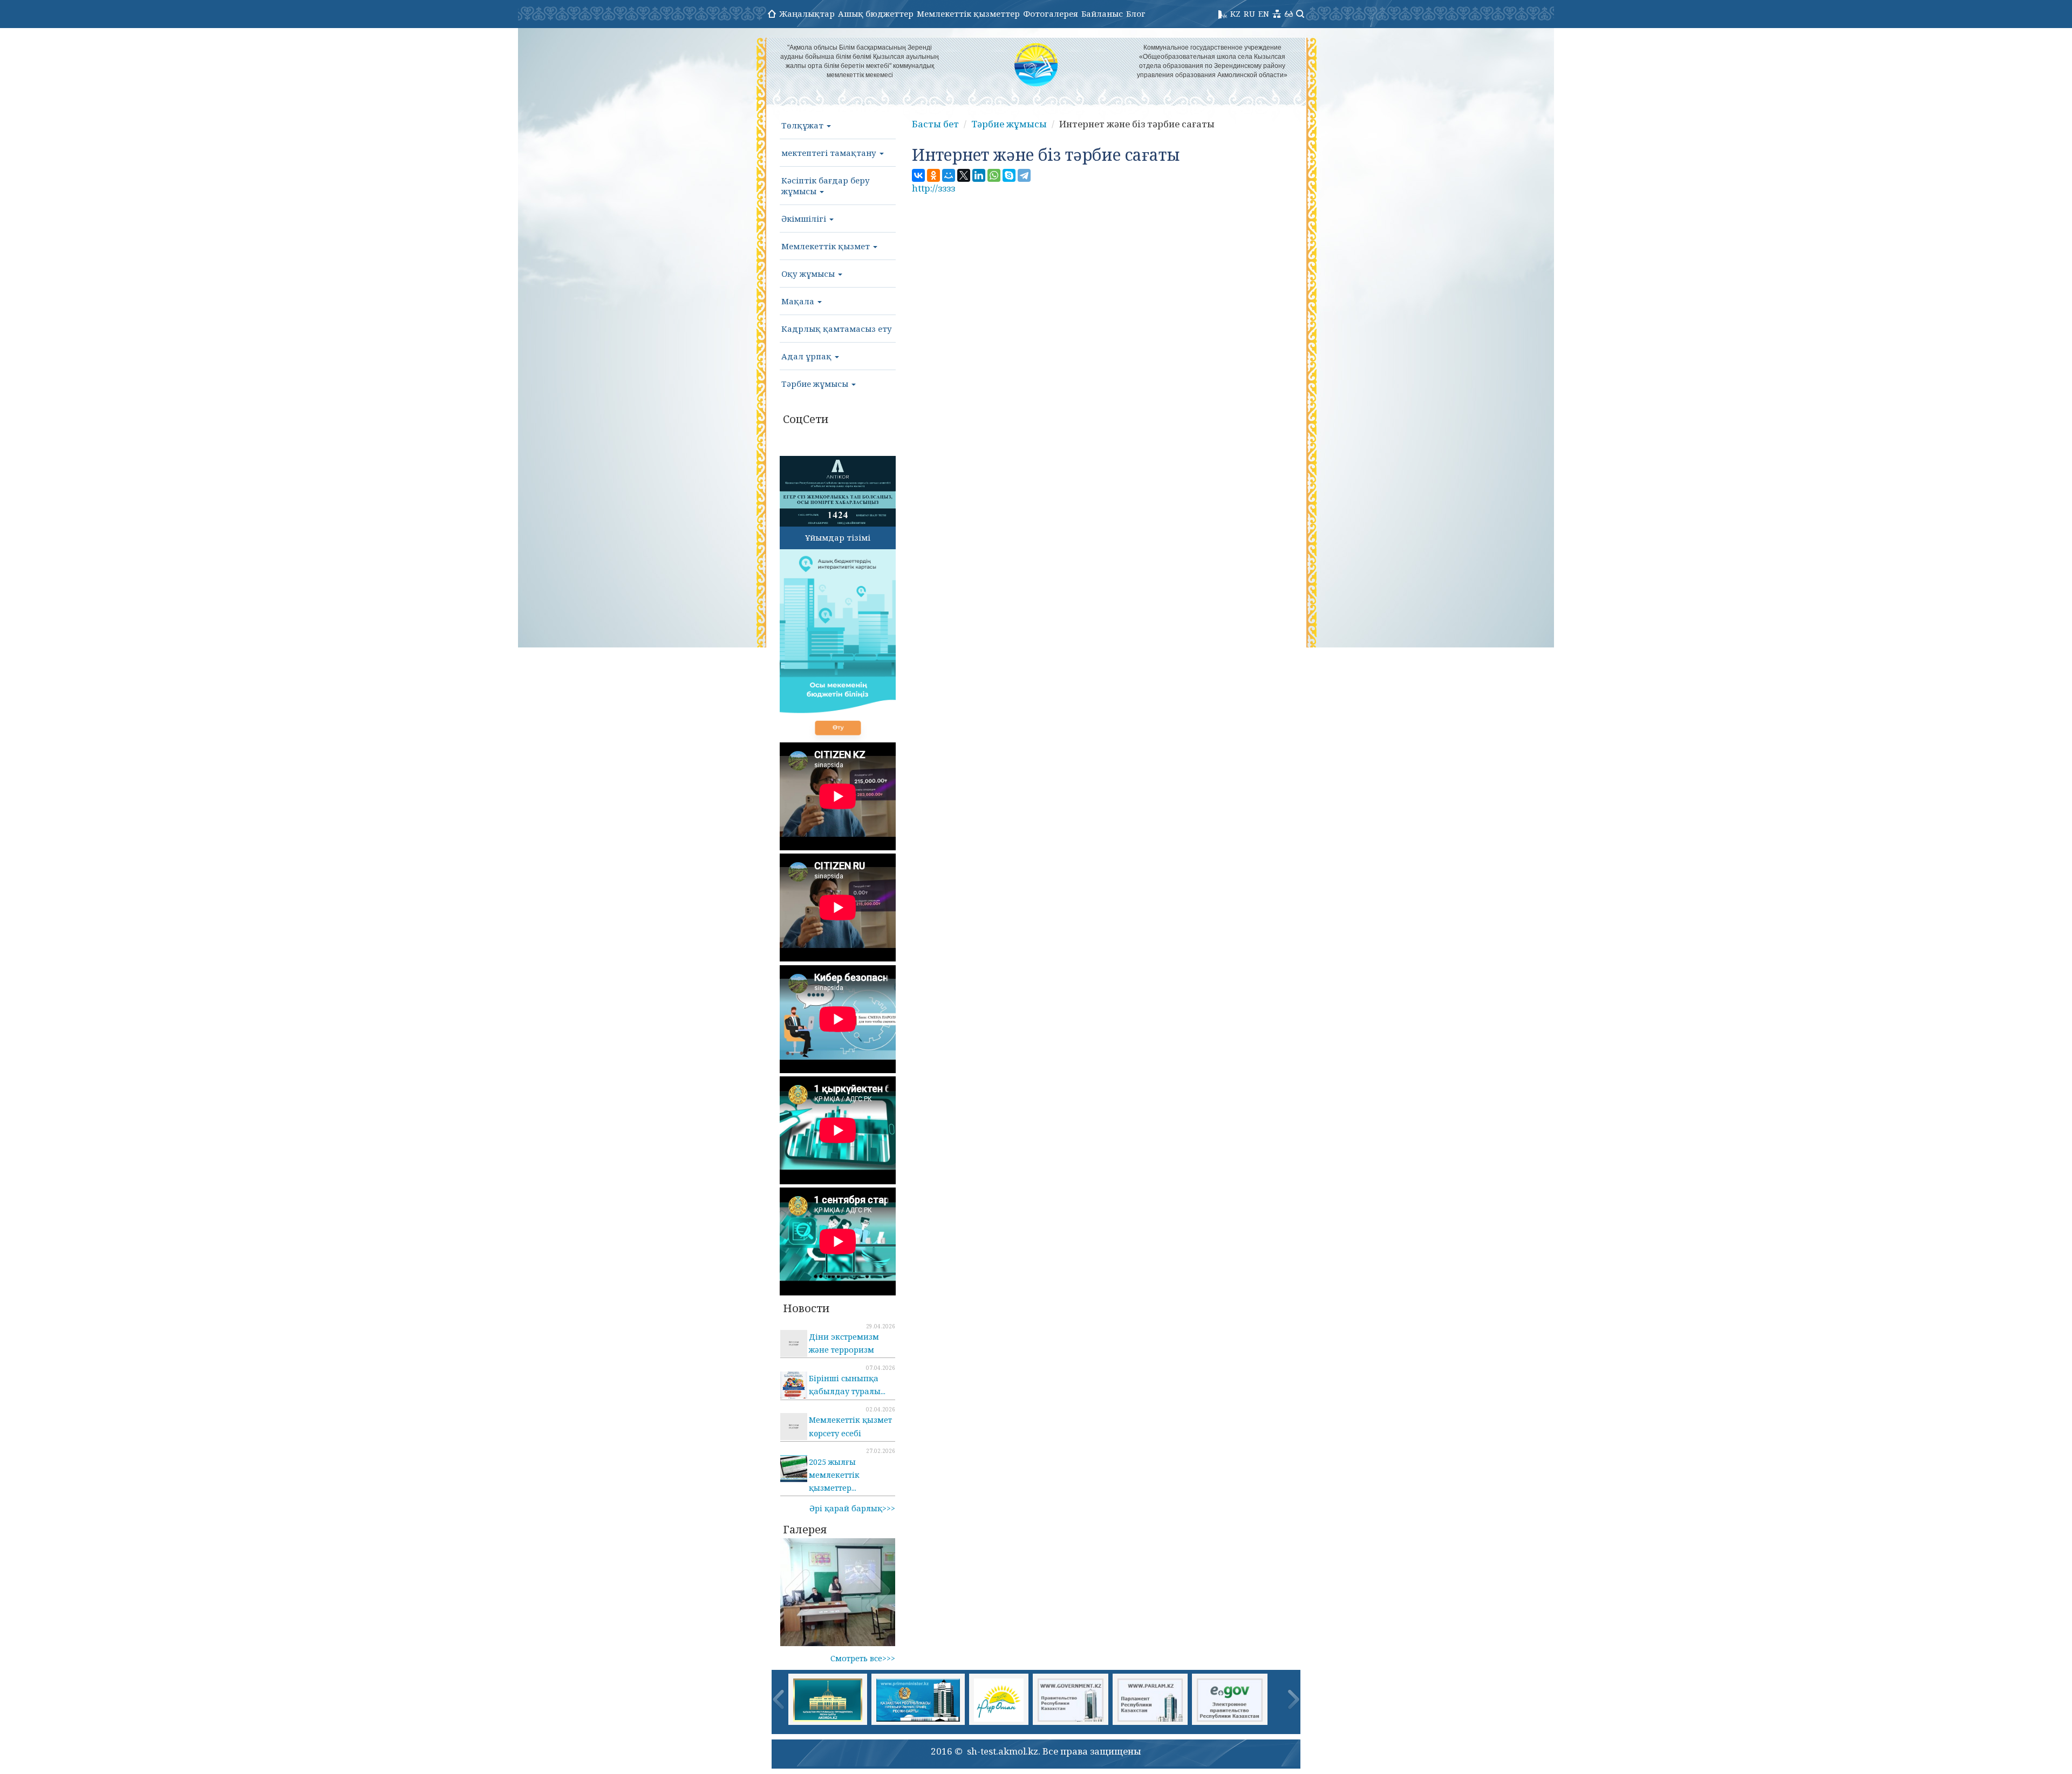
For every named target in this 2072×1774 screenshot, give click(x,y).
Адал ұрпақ (807, 356)
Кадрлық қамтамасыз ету (837, 329)
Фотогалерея (1051, 13)
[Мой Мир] (949, 175)
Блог (1136, 13)
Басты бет (935, 124)
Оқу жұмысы (809, 274)
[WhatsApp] (994, 175)
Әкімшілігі (805, 219)
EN (1264, 13)
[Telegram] (1024, 175)
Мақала (799, 301)
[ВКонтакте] (918, 175)
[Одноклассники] (933, 175)
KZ (1235, 13)
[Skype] (1009, 175)
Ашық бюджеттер (876, 13)
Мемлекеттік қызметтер (968, 13)
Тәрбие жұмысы (816, 384)
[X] (964, 175)
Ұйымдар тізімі (838, 537)
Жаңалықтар (807, 13)
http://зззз (933, 188)
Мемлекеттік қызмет (827, 246)
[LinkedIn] (979, 175)
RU (1249, 13)
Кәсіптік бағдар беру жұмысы (826, 186)
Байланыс (1102, 13)
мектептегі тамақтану (830, 153)
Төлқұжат (803, 125)
